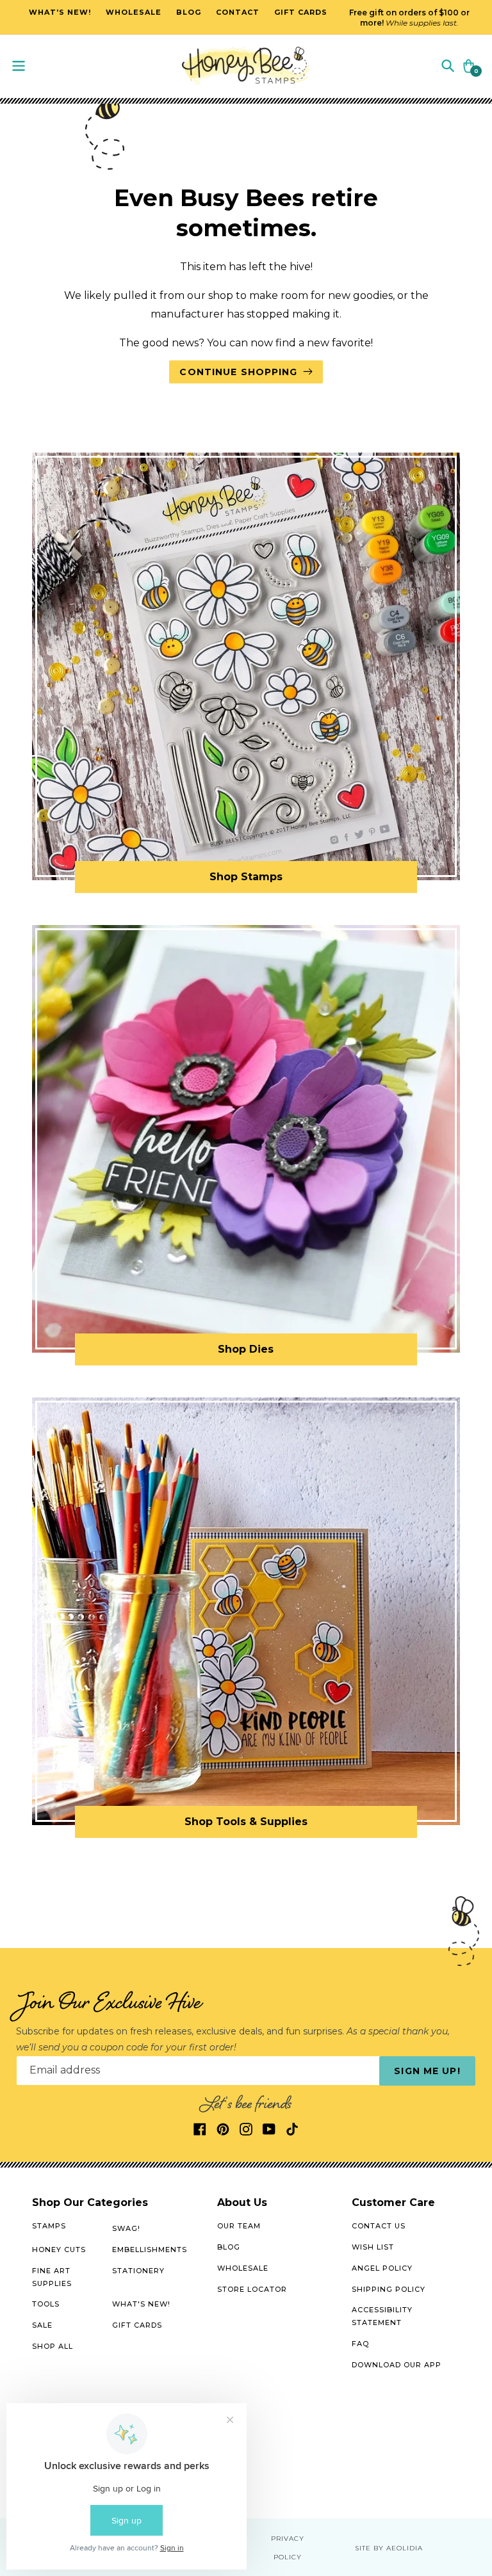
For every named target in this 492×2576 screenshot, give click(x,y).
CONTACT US (379, 2226)
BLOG (229, 2247)
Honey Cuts (59, 2250)
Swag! (126, 2228)
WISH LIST (373, 2247)
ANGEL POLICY (382, 2268)
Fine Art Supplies (52, 2277)
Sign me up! (427, 2071)
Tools (46, 2304)
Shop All (53, 2346)
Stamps (49, 2226)
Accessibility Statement (382, 2316)
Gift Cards (137, 2325)
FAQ (360, 2344)
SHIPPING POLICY (389, 2289)
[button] (448, 65)
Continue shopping (238, 372)
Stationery (138, 2271)
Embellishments (150, 2250)
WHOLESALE (243, 2268)
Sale (42, 2325)
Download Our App (397, 2365)
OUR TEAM (239, 2226)
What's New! (141, 2304)
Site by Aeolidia (389, 2548)
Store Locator (252, 2289)
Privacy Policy (288, 2548)
